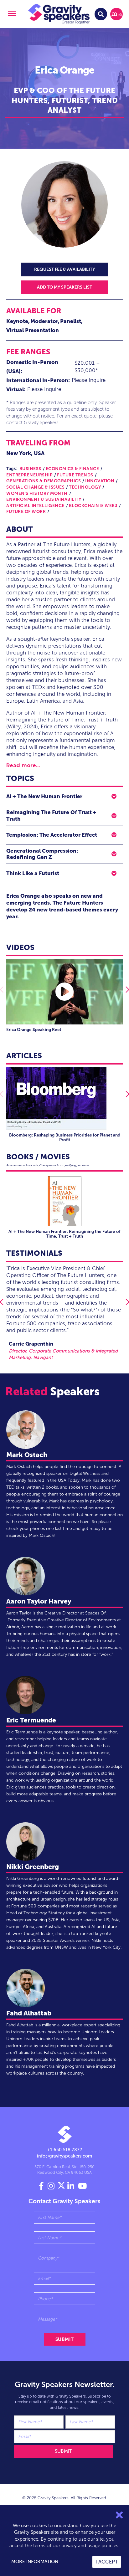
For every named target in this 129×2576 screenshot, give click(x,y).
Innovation (100, 481)
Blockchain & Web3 (93, 506)
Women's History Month (37, 493)
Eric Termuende (31, 1720)
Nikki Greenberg (33, 1867)
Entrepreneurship (29, 475)
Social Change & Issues (35, 487)
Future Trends (75, 475)
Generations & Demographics (44, 481)
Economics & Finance (72, 469)
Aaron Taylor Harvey (39, 1601)
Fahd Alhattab (29, 2013)
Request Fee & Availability (64, 269)
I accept (107, 2562)
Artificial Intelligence (35, 506)
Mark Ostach (27, 1455)
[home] (59, 14)
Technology (85, 487)
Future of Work (26, 512)
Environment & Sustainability (44, 499)
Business (30, 469)
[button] (11, 14)
